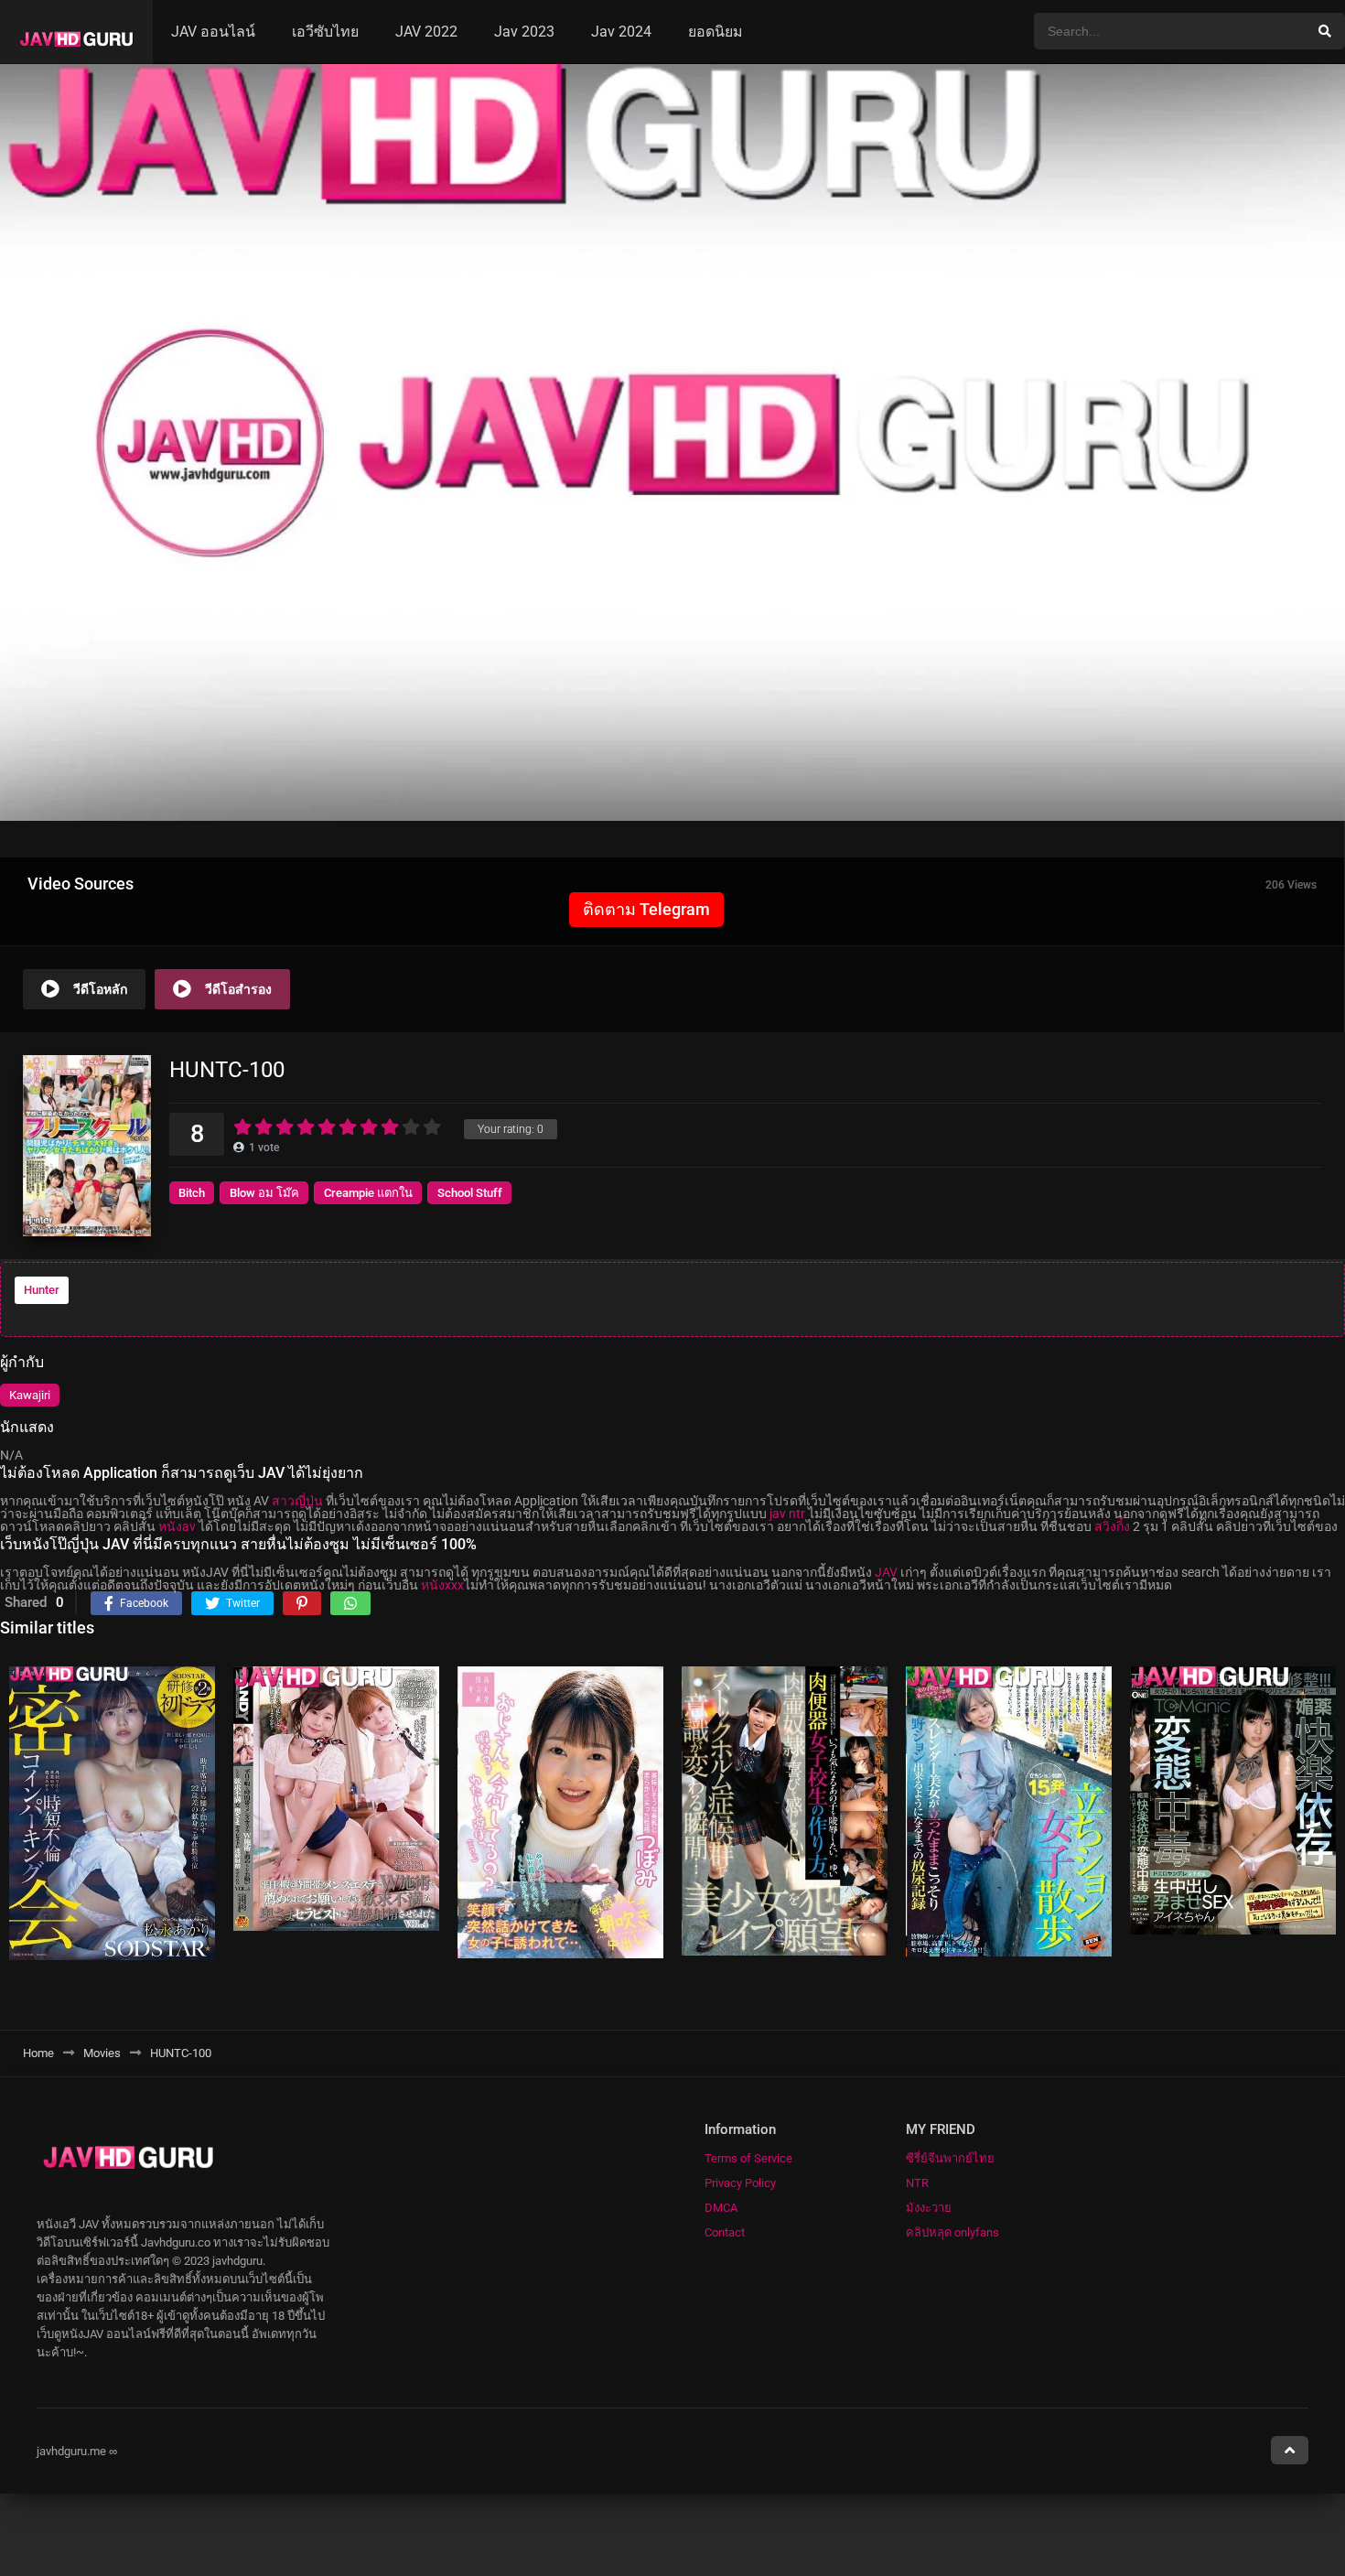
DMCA (721, 2208)
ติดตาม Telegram (646, 909)
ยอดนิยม (716, 32)
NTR (917, 2183)
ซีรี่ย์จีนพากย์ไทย (950, 2158)
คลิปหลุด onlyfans (952, 2232)
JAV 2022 (426, 32)
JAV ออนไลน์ (213, 32)
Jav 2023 (524, 32)
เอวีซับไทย (325, 32)
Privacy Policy (740, 2183)
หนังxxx (442, 1585)
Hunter (42, 1290)
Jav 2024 (621, 32)
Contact (725, 2232)
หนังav (177, 1526)
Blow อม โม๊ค (264, 1193)
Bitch (192, 1193)
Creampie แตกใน (368, 1193)
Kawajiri (30, 1395)
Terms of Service (748, 2158)
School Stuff (470, 1193)
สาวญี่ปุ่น (297, 1501)
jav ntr (787, 1514)
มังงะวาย (929, 2208)
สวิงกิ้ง (1112, 1526)
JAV (886, 1572)
